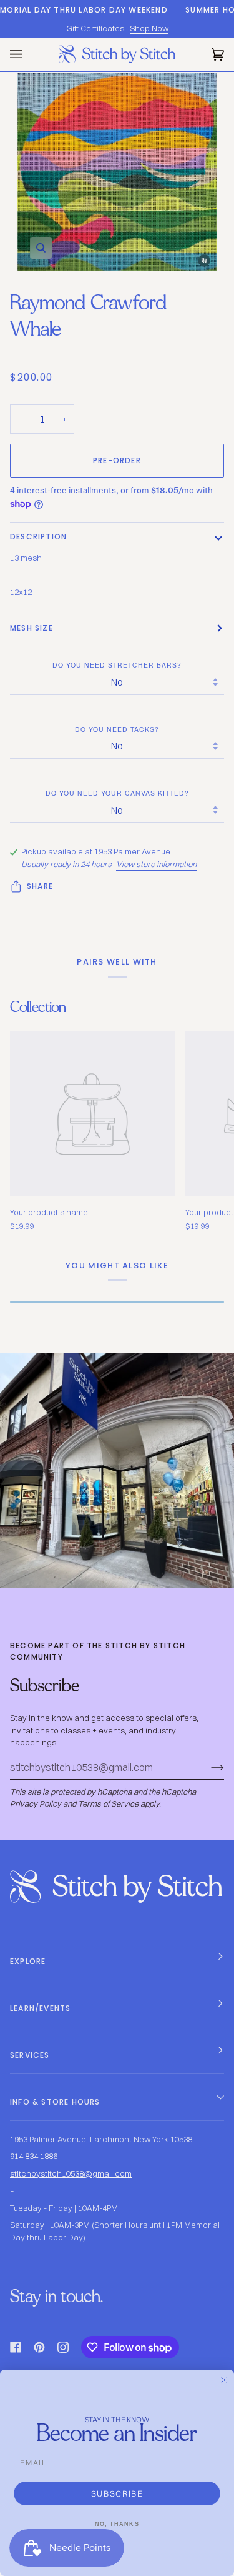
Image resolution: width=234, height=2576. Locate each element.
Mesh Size (32, 628)
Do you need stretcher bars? (117, 665)
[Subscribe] (207, 1767)
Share (40, 886)
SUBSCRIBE (117, 2493)
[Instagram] (63, 2347)
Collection (38, 1007)
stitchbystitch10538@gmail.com (71, 2173)
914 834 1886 (34, 2156)
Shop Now (149, 28)
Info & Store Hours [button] (55, 2102)
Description (38, 537)
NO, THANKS (117, 2524)
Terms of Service (108, 1803)
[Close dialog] (224, 2380)
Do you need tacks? (117, 729)
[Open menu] (29, 54)
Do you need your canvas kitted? (117, 793)
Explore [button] (28, 1961)
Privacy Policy (36, 1803)
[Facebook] (16, 2347)
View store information (156, 864)
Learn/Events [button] (40, 2008)
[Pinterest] (39, 2347)
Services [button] (30, 2055)
